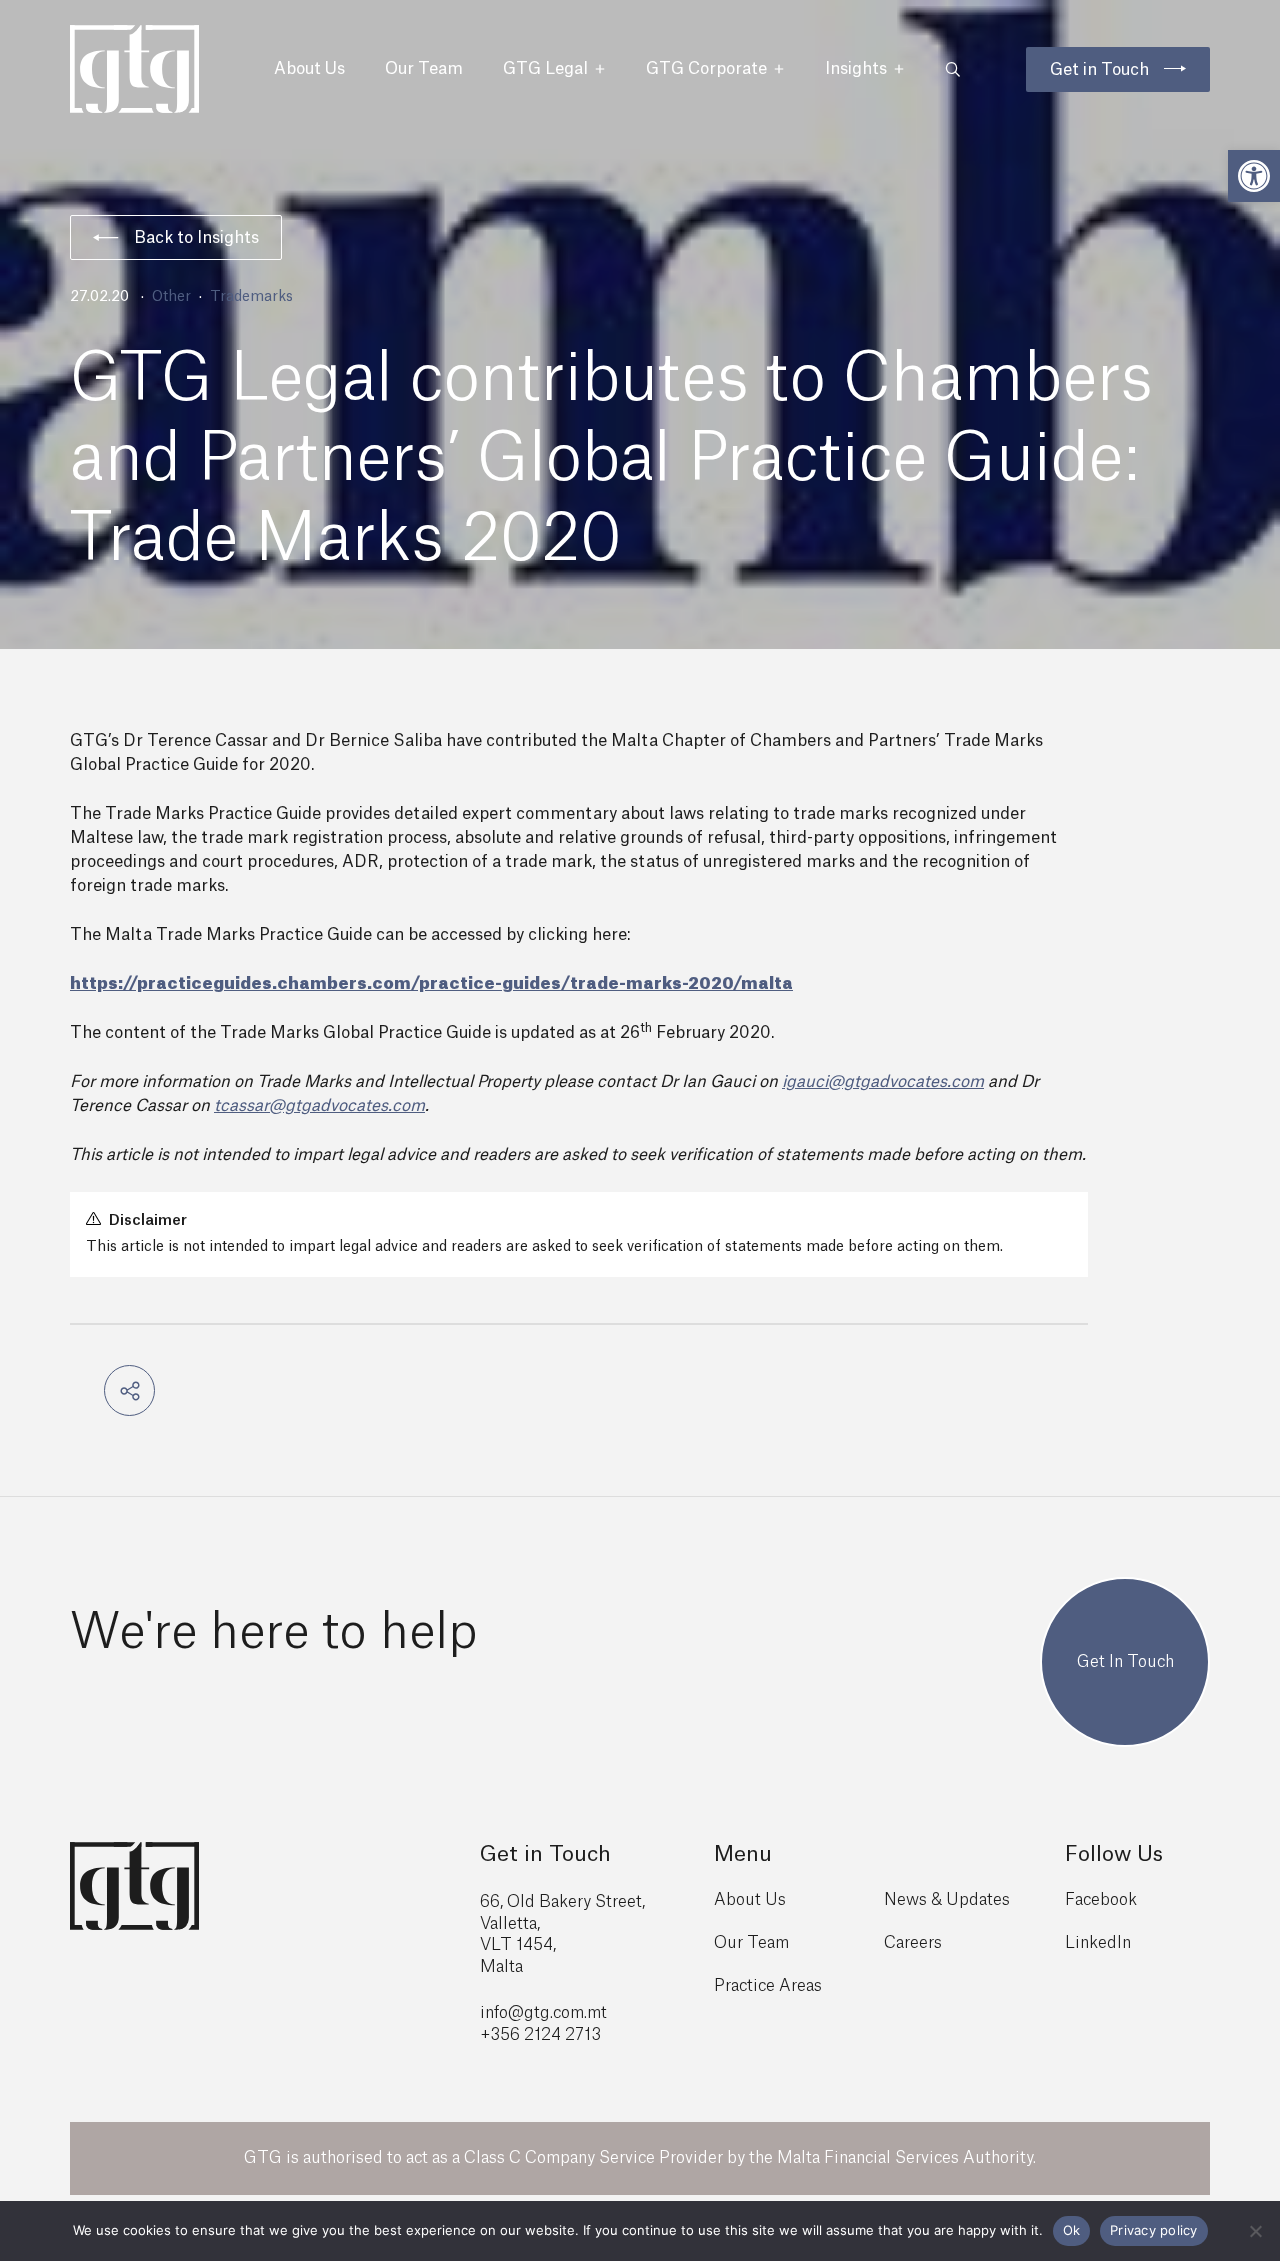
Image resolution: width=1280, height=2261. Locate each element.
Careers (913, 1943)
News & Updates (947, 1900)
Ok (1072, 2230)
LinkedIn (1098, 1943)
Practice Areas (768, 1986)
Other (171, 297)
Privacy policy (1154, 2230)
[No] (1255, 2231)
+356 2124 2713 (540, 2035)
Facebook (1101, 1900)
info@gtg (515, 2013)
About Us (309, 69)
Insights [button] (856, 69)
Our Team (424, 69)
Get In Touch (1125, 1662)
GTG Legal (545, 69)
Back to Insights (196, 238)
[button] (1254, 176)
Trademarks (251, 297)
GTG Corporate (706, 69)
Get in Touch (1099, 70)
